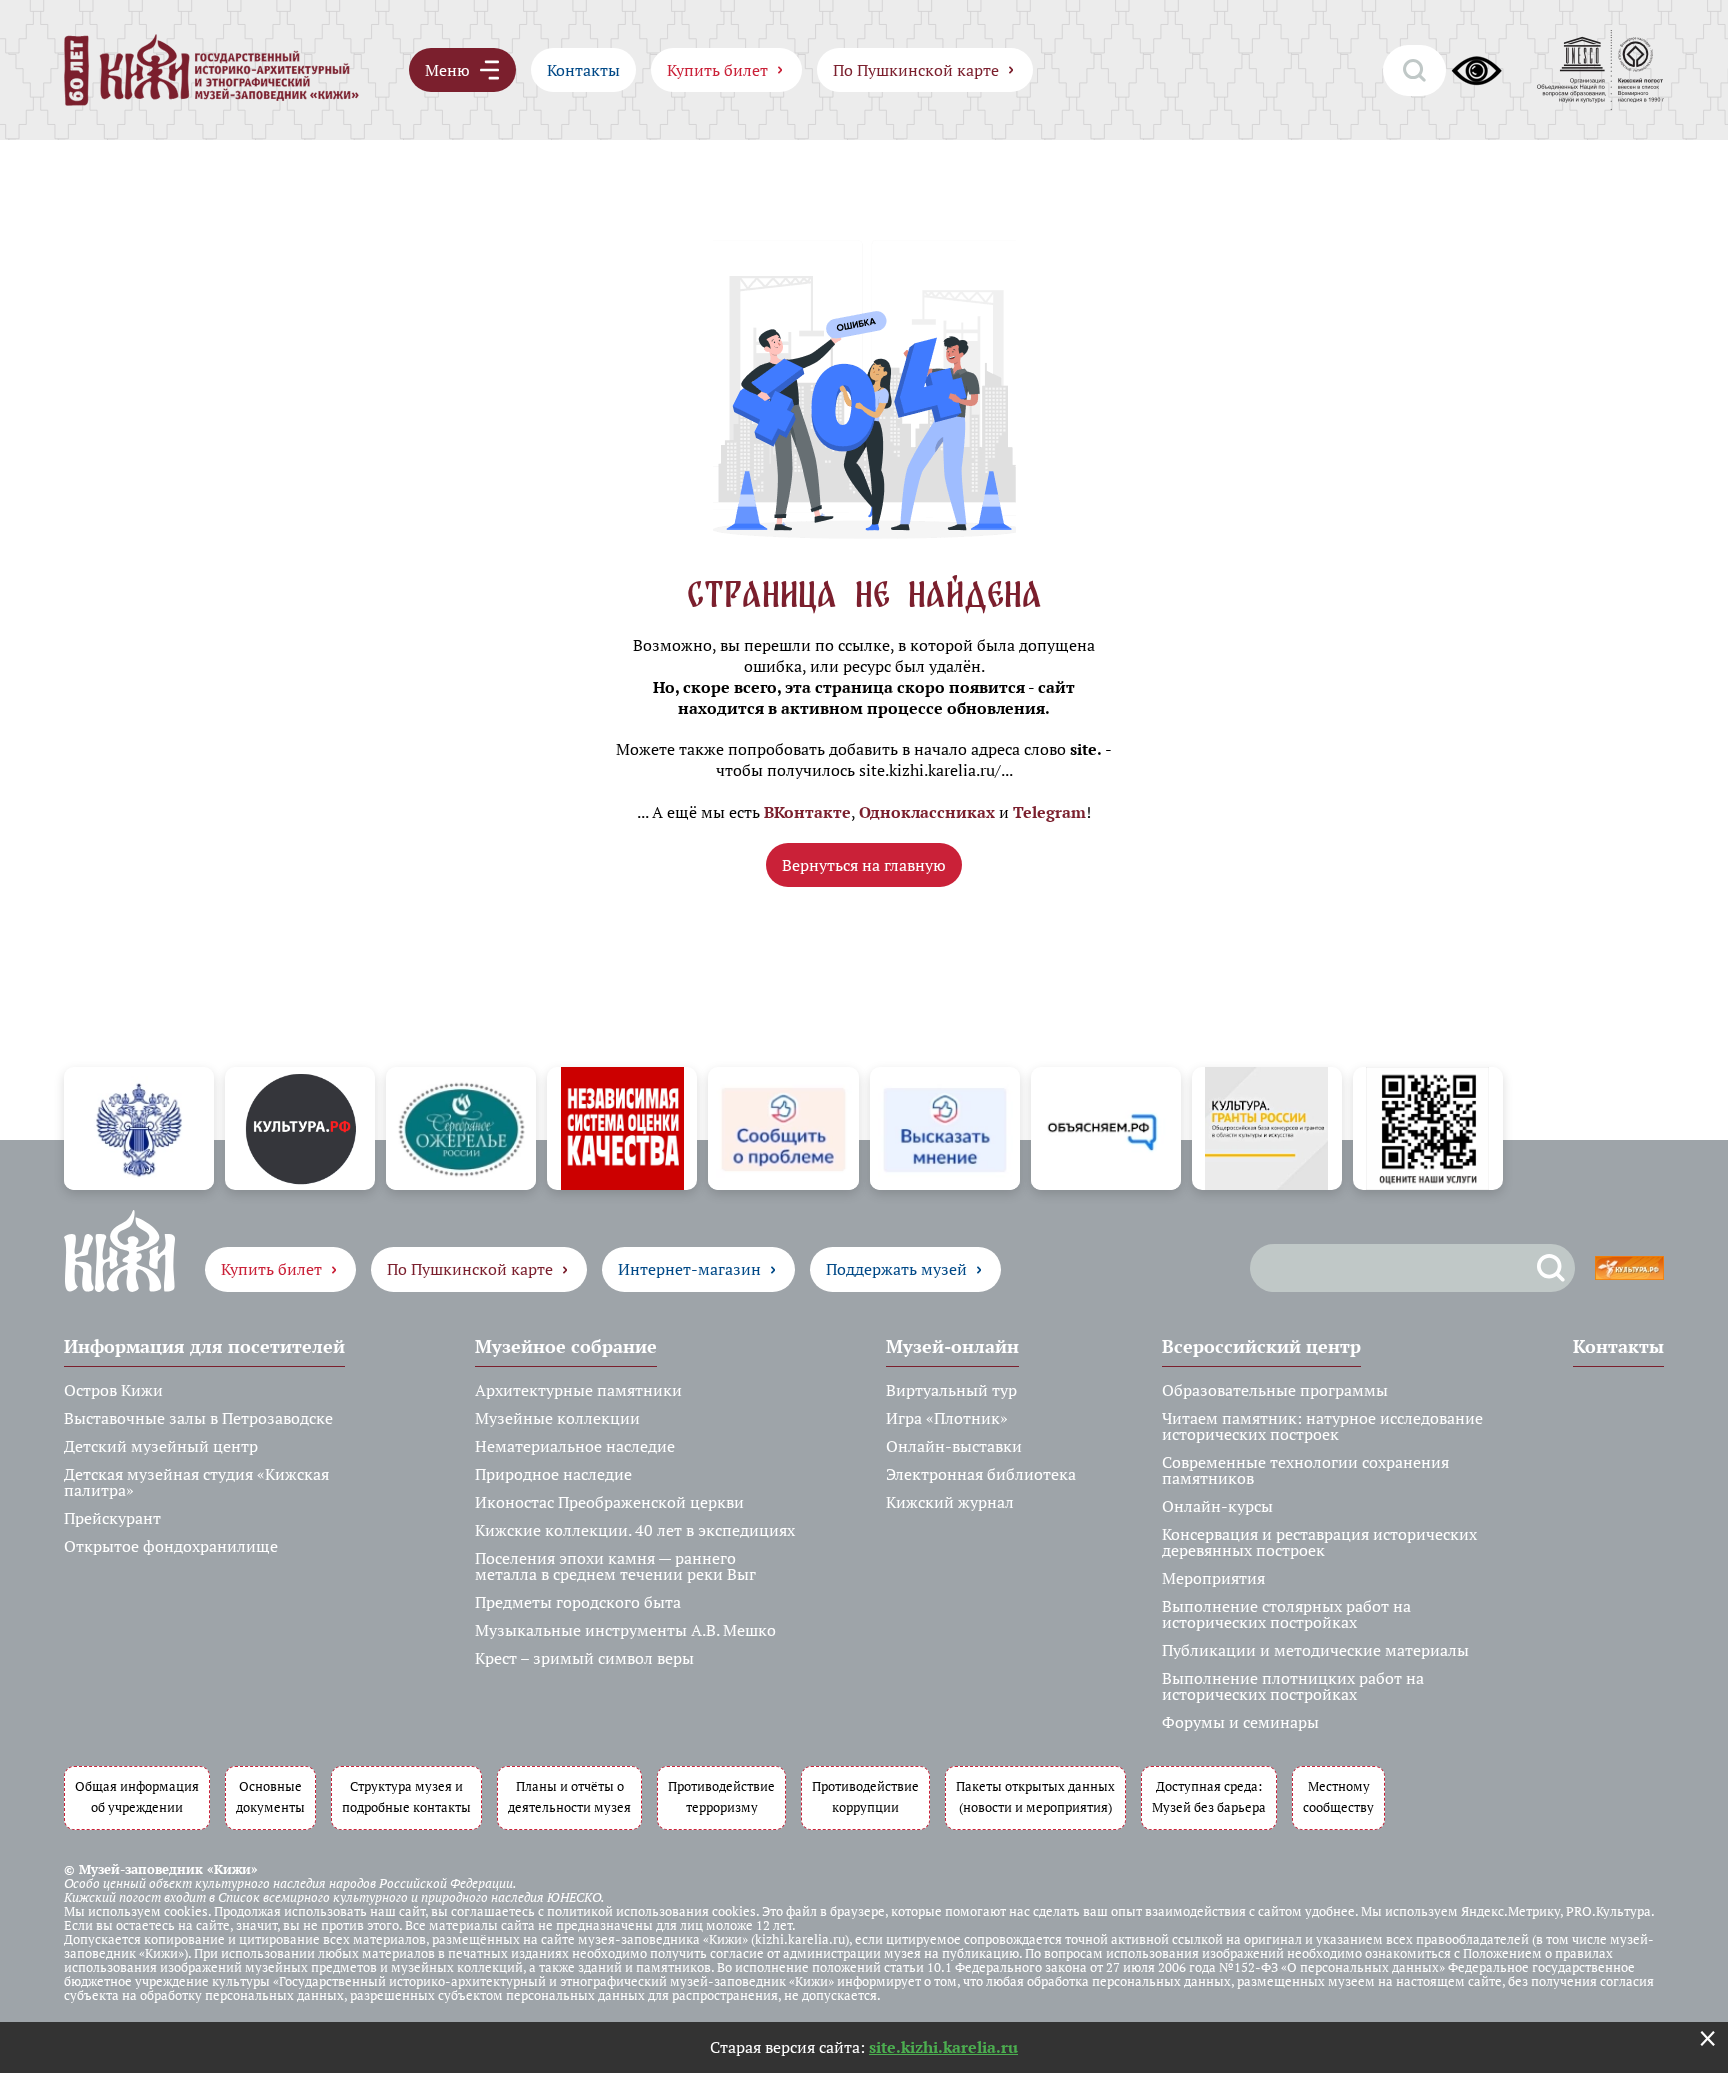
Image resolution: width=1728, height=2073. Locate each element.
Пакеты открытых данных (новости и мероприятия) (1035, 1797)
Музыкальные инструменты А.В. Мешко (625, 1630)
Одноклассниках (927, 812)
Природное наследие (553, 1474)
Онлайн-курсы (1217, 1506)
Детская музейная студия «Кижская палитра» (196, 1482)
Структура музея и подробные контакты (406, 1797)
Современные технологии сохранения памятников (1305, 1470)
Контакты (583, 70)
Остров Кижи (113, 1390)
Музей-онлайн (952, 1346)
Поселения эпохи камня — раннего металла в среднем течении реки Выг (615, 1566)
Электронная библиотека (981, 1474)
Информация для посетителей (204, 1346)
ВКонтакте (807, 812)
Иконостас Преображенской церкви (609, 1502)
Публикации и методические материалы (1315, 1650)
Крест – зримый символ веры (584, 1658)
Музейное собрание (566, 1346)
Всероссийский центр (1261, 1346)
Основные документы (270, 1797)
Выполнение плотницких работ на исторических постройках (1293, 1686)
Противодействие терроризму (721, 1797)
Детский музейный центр (161, 1446)
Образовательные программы (1275, 1390)
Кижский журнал (950, 1502)
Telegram (1049, 812)
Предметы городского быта (578, 1602)
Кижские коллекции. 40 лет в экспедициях (635, 1530)
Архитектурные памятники (578, 1390)
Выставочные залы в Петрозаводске (198, 1418)
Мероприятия (1213, 1578)
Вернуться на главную (864, 865)
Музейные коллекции (557, 1418)
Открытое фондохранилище (171, 1546)
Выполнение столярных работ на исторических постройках (1286, 1614)
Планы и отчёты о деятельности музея (569, 1797)
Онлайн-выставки (954, 1446)
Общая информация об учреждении (137, 1797)
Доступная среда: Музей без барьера (1209, 1797)
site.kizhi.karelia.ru (943, 2047)
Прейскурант (112, 1518)
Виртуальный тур (951, 1390)
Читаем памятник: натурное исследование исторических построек (1322, 1426)
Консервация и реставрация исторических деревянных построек (1319, 1542)
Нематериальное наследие (575, 1446)
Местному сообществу (1338, 1797)
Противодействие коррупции (865, 1797)
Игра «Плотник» (947, 1418)
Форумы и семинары (1240, 1722)
